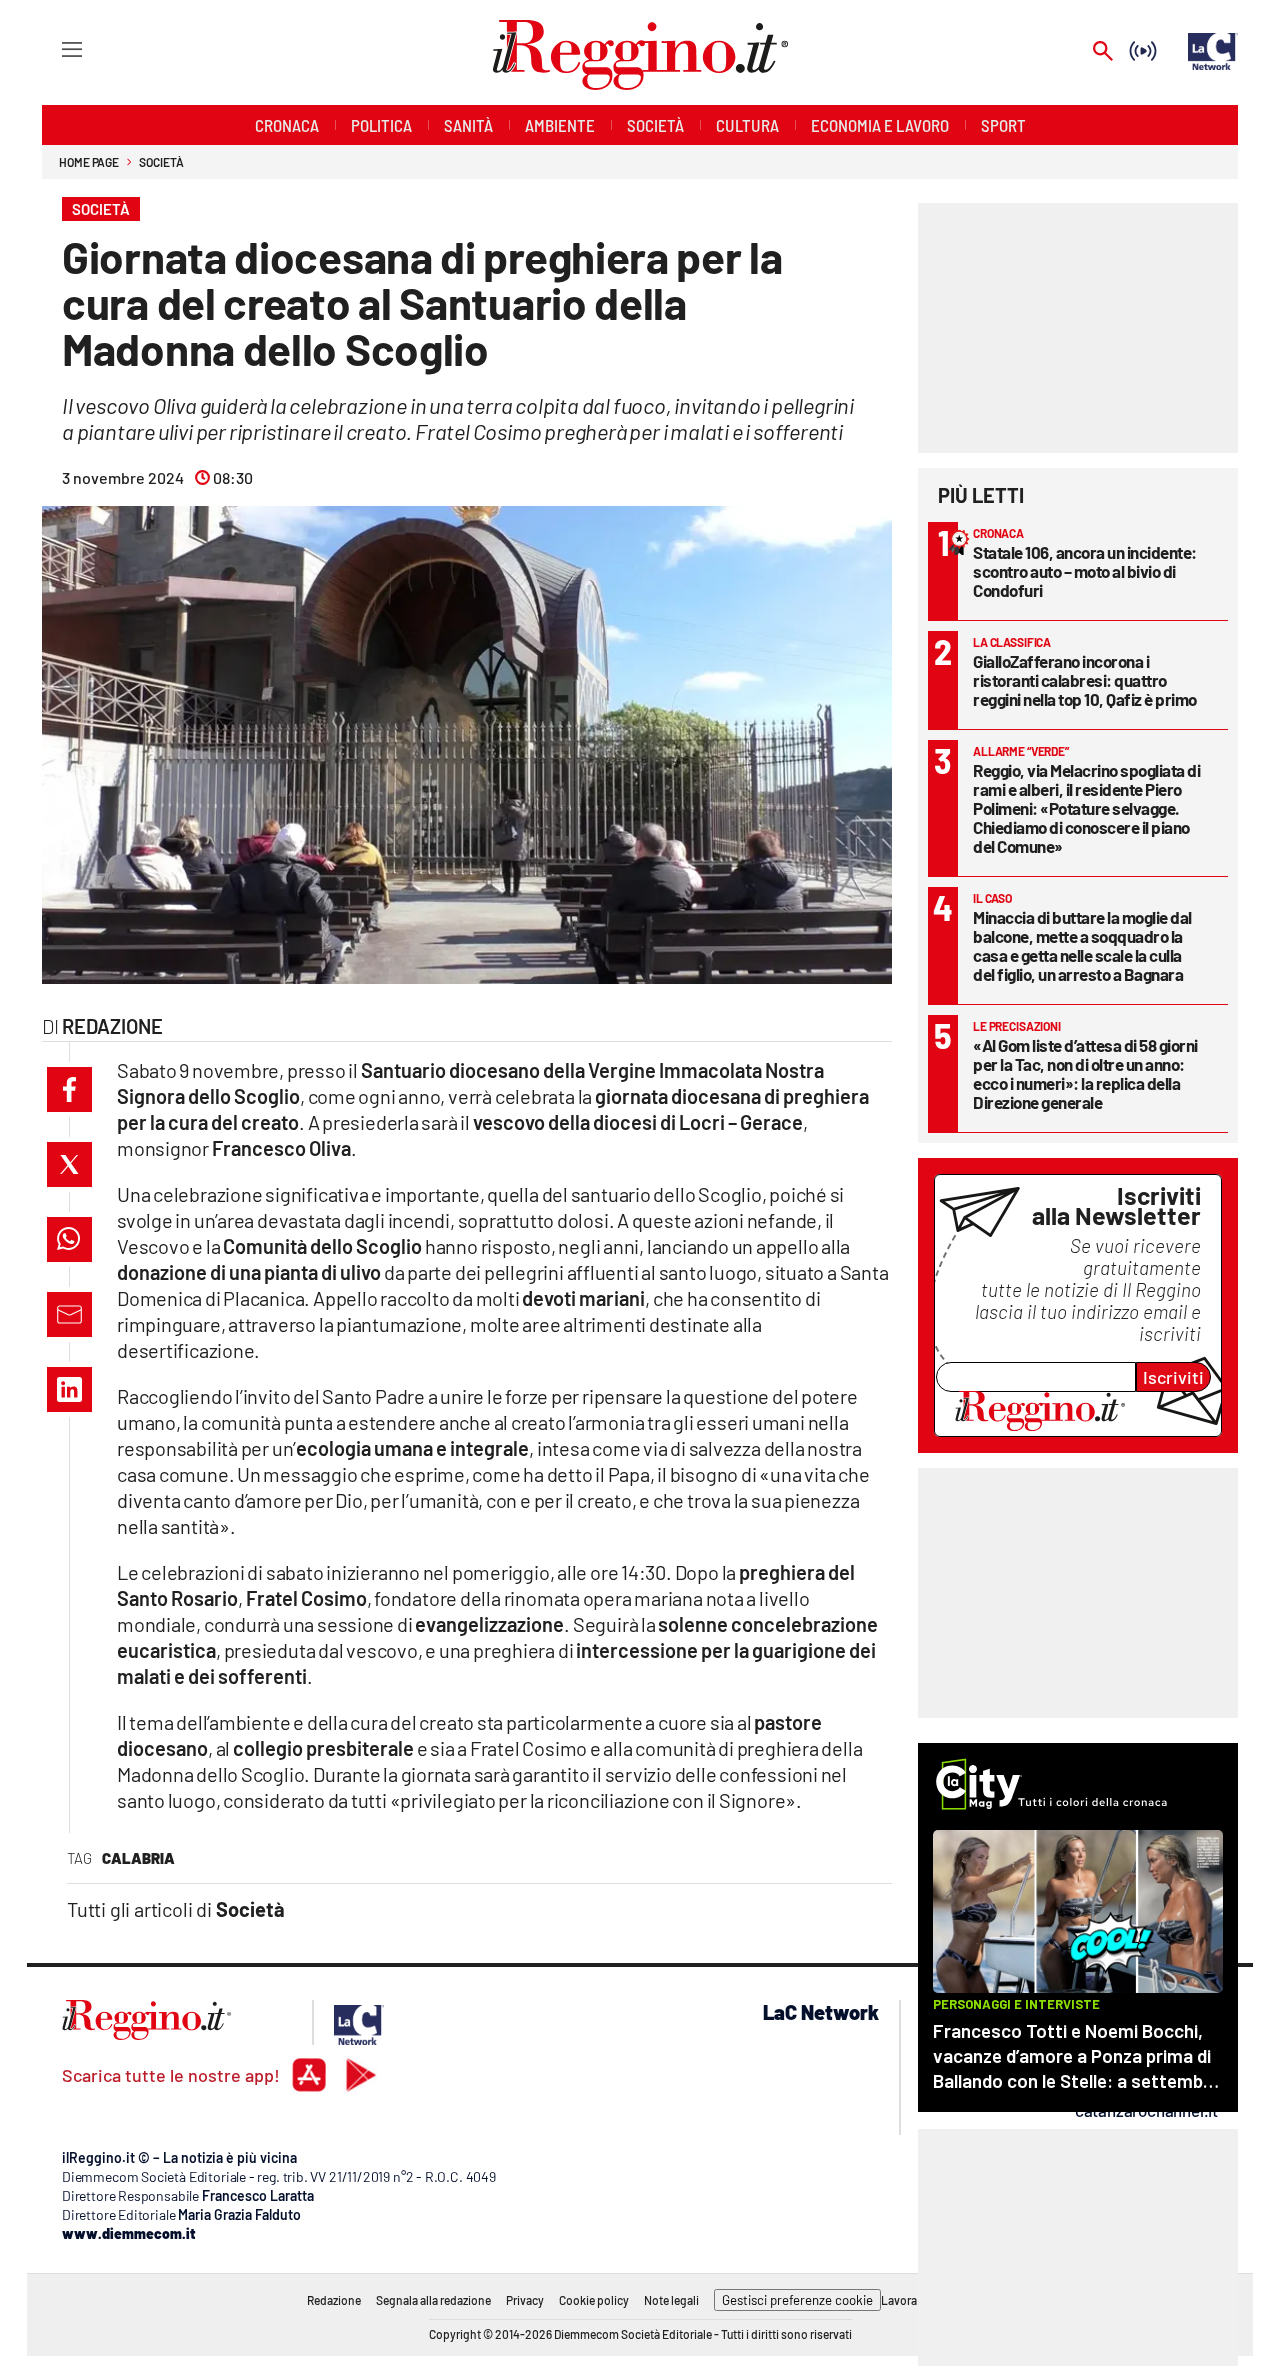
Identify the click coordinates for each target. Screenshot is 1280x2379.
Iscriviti (1173, 1377)
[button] (69, 1089)
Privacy (525, 2300)
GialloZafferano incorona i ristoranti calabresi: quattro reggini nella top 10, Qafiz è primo (1085, 680)
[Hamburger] (53, 48)
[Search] (1103, 52)
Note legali (671, 2300)
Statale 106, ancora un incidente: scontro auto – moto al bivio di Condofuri (1085, 571)
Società (161, 162)
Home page (89, 162)
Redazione (334, 2300)
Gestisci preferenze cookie (797, 2300)
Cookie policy (594, 2300)
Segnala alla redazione (433, 2300)
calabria (138, 1858)
